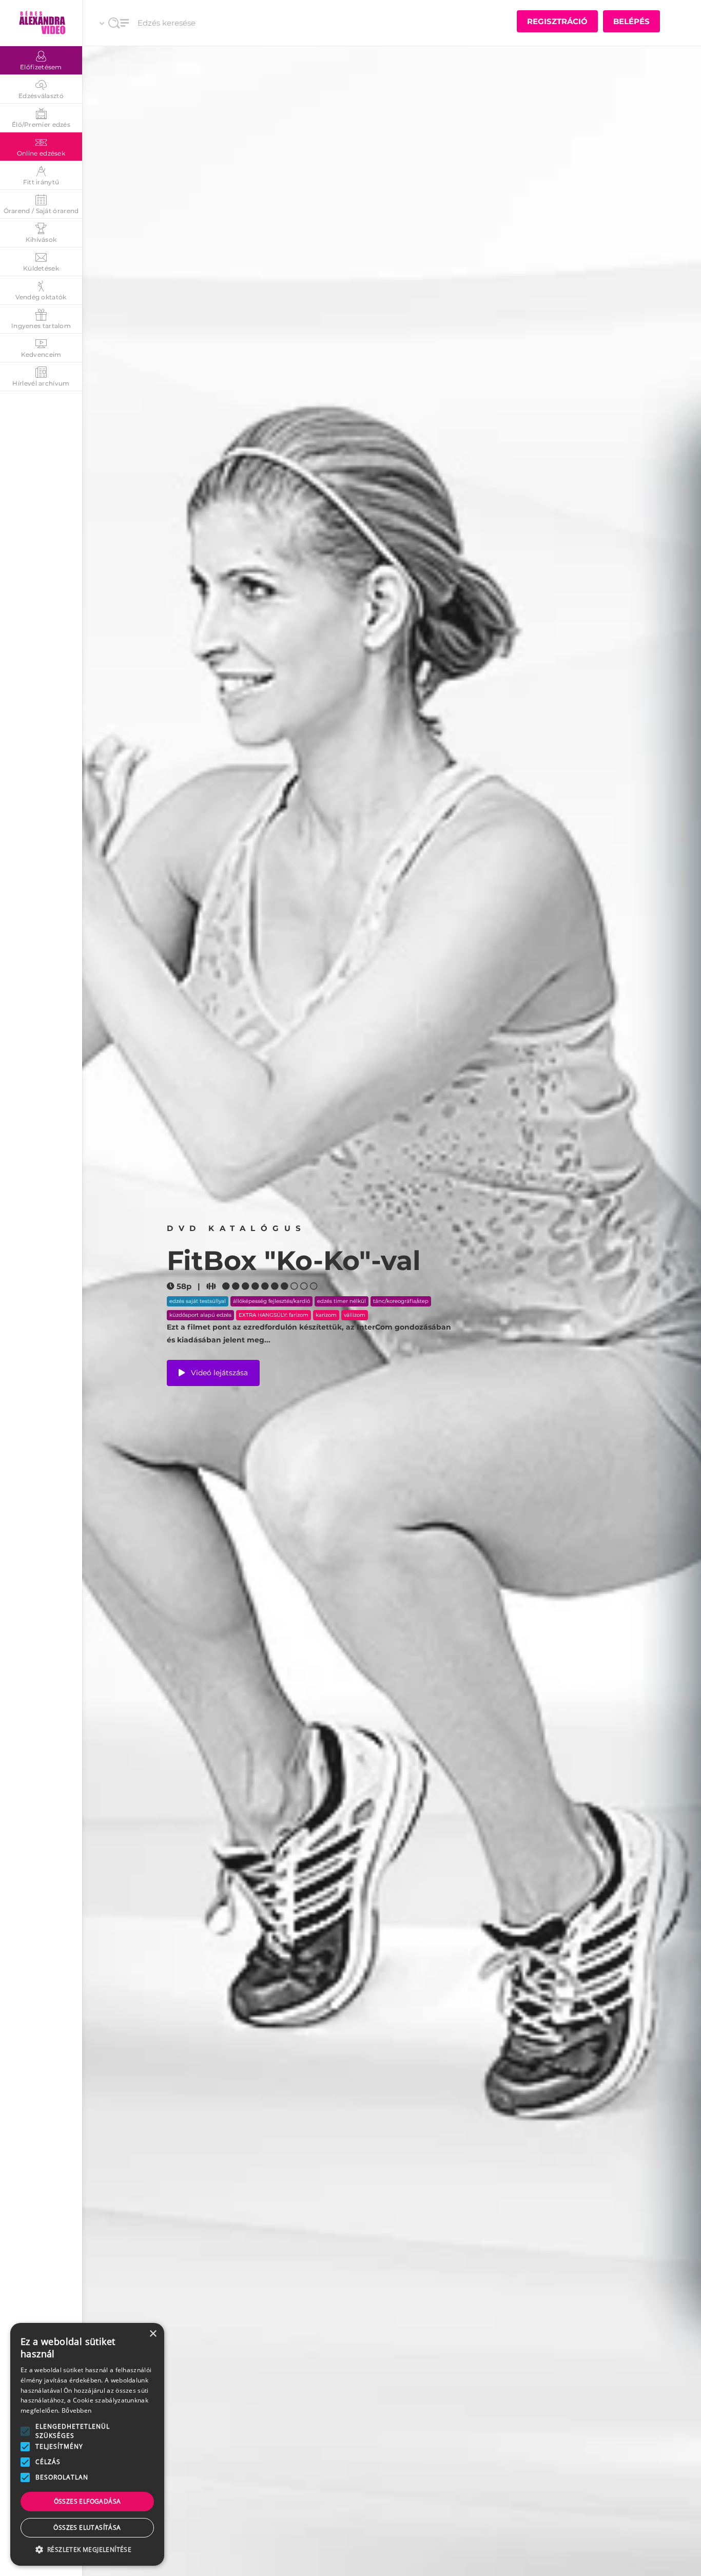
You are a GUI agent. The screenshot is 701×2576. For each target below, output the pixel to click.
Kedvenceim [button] (41, 354)
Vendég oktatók (41, 297)
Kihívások (41, 239)
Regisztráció (557, 21)
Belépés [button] (631, 21)
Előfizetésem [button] (41, 67)
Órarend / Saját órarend (41, 211)
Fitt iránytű (41, 182)
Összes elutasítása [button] (87, 2527)
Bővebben (76, 2410)
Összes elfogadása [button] (87, 2501)
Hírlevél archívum (41, 383)
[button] (25, 2431)
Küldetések (41, 268)
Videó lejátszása (218, 1372)
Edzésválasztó (41, 96)
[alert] (87, 2444)
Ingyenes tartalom (41, 326)
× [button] (153, 2334)
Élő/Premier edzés (41, 124)
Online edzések (41, 153)
